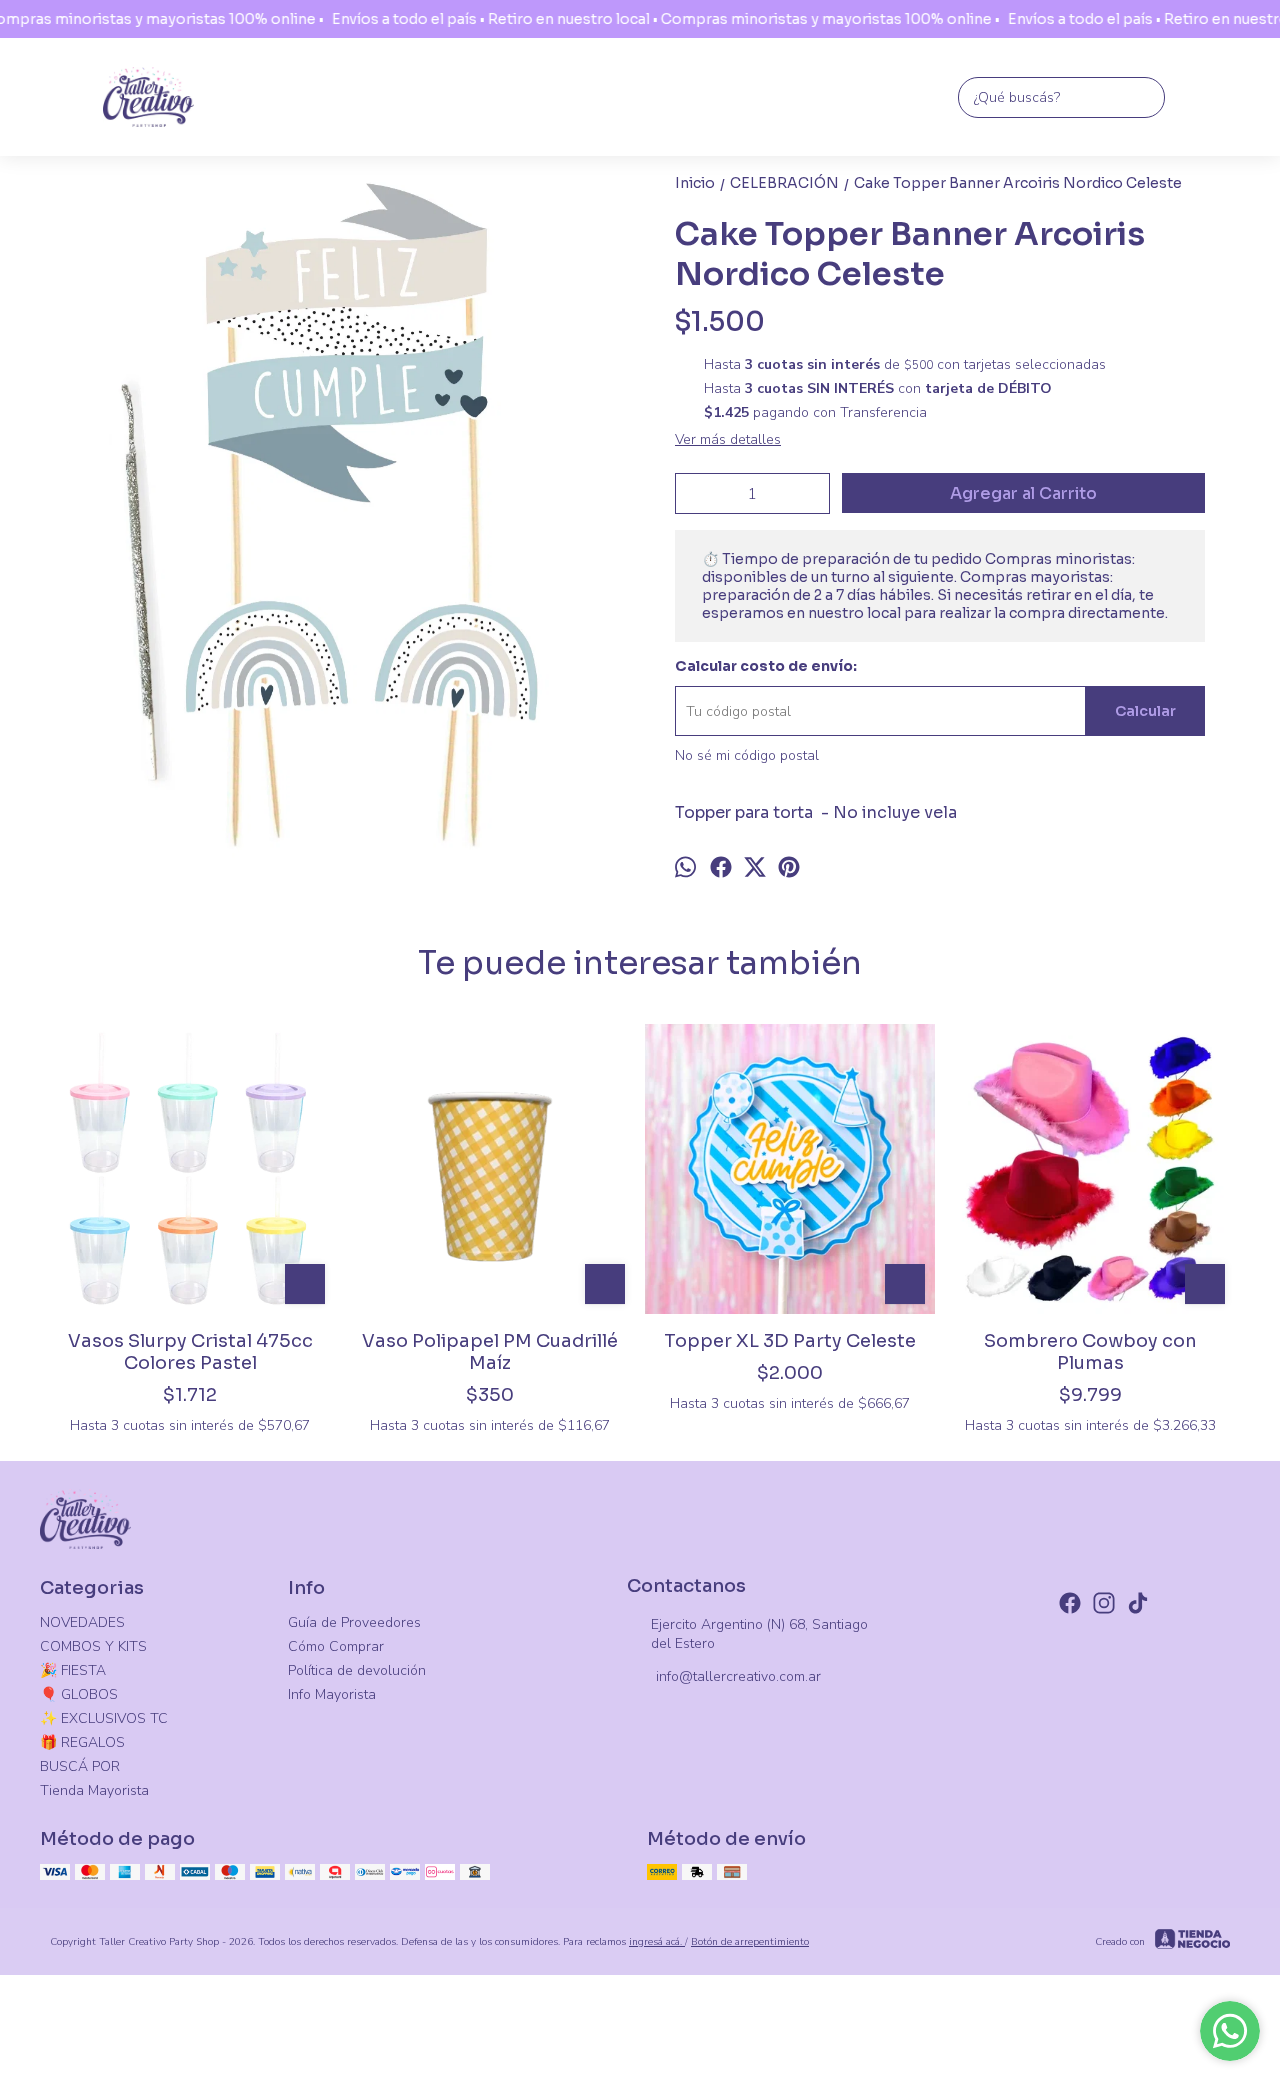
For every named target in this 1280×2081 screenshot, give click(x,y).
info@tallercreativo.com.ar (738, 1676)
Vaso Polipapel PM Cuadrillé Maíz (490, 1352)
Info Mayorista (332, 1694)
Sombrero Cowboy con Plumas (1090, 1352)
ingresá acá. (657, 1942)
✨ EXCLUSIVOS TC (104, 1718)
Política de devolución (357, 1670)
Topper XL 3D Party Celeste (790, 1341)
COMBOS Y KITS (93, 1646)
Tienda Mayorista (94, 1790)
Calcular (1145, 711)
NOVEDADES (82, 1622)
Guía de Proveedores (354, 1622)
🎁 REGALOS (82, 1742)
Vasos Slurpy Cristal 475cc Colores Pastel (190, 1352)
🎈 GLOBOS (79, 1694)
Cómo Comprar (336, 1646)
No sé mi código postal (747, 755)
